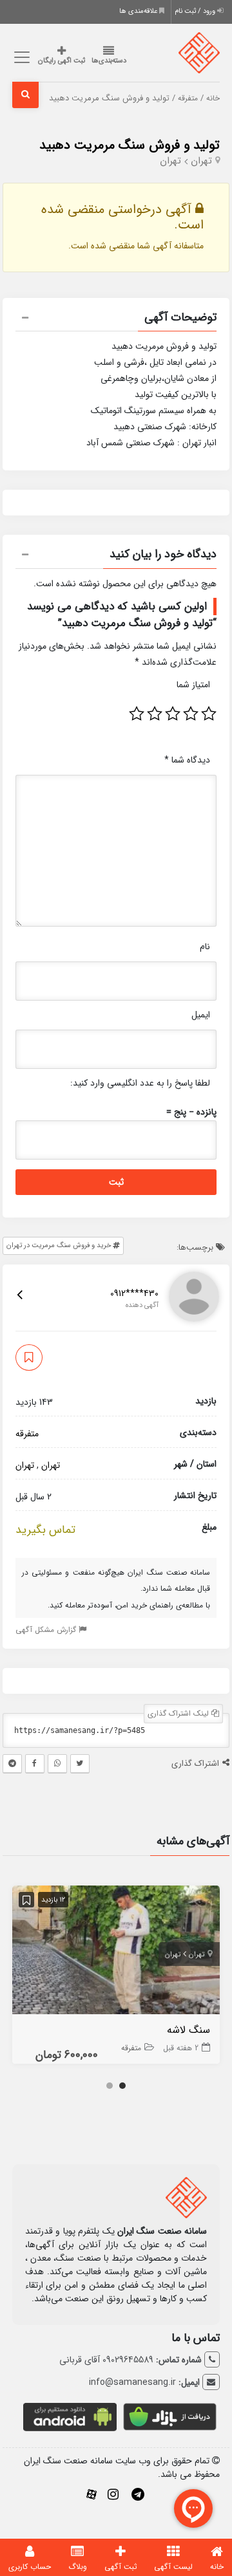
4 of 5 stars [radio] (155, 714)
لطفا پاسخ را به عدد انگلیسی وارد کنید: (140, 1083)
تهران (201, 161)
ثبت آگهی (121, 2567)
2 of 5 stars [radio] (191, 714)
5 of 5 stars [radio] (137, 714)
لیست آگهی (173, 2567)
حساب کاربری (30, 2567)
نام (205, 947)
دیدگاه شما (187, 760)
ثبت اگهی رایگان (62, 61)
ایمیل (201, 1015)
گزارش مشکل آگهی (47, 1630)
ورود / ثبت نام (196, 11)
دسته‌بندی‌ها (109, 61)
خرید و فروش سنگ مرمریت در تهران (59, 1246)
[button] (116, 319)
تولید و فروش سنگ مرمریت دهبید (130, 145)
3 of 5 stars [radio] (173, 714)
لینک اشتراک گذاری (179, 1713)
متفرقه (188, 98)
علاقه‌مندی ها (139, 11)
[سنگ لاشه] (116, 1952)
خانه (213, 98)
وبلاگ (78, 2567)
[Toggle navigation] (20, 58)
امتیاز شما (193, 685)
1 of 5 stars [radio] (209, 714)
